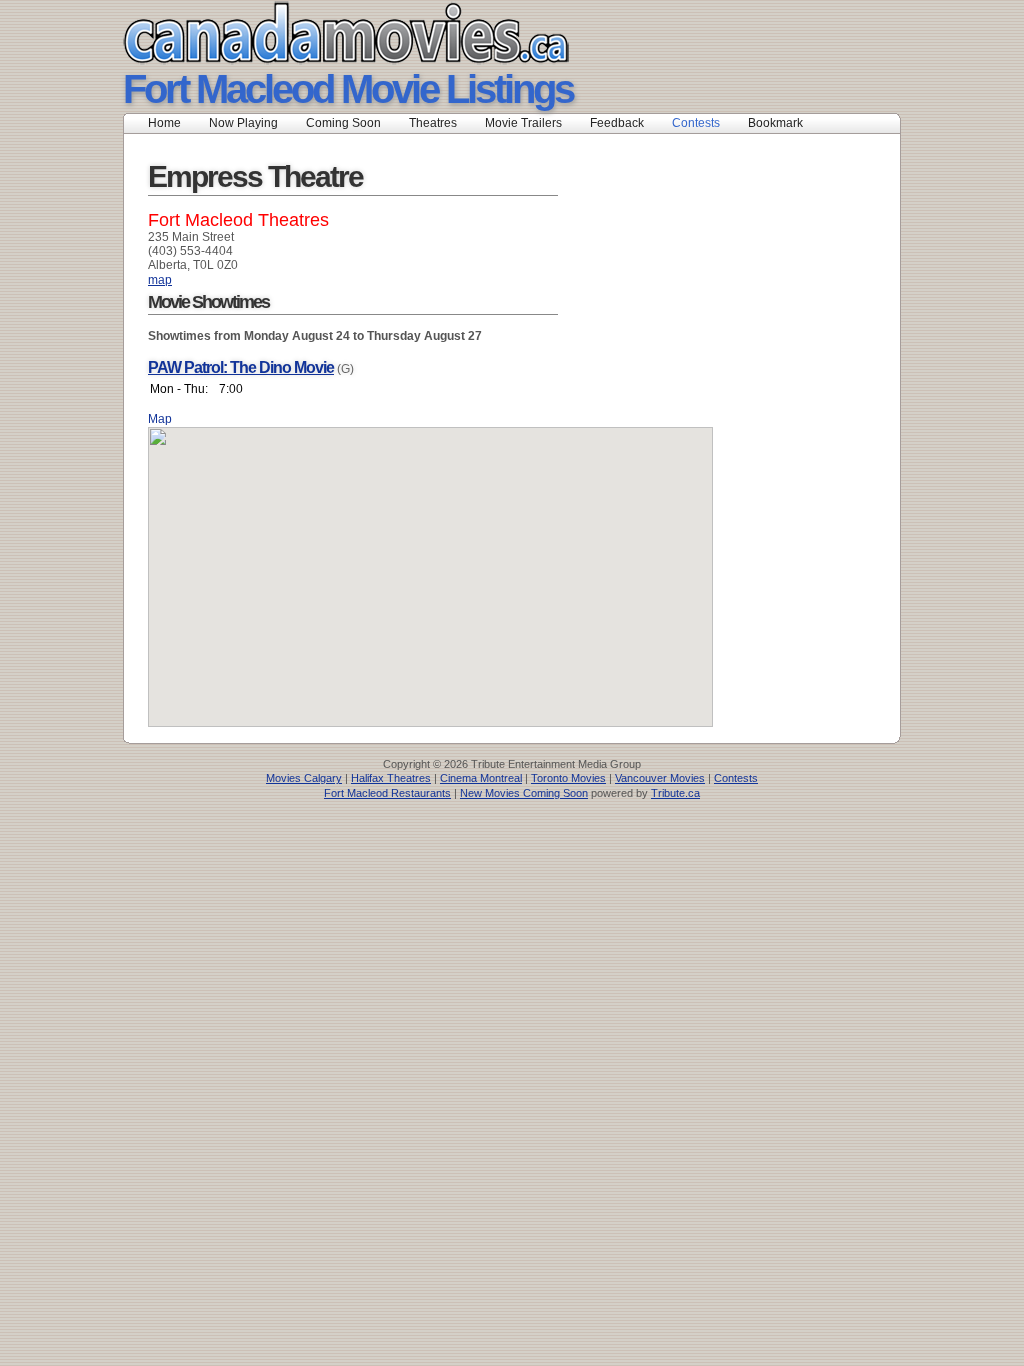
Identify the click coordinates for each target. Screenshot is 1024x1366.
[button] (431, 565)
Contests (696, 123)
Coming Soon (343, 123)
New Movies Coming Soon (524, 793)
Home (164, 123)
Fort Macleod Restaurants (387, 793)
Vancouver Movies (660, 778)
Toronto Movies (568, 778)
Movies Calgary (304, 778)
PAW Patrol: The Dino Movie (241, 367)
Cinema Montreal (481, 778)
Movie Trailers (523, 123)
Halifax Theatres (391, 778)
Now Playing (243, 123)
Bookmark (781, 123)
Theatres (433, 123)
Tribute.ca (675, 793)
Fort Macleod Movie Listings (348, 89)
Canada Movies (317, 32)
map (160, 280)
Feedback (617, 123)
